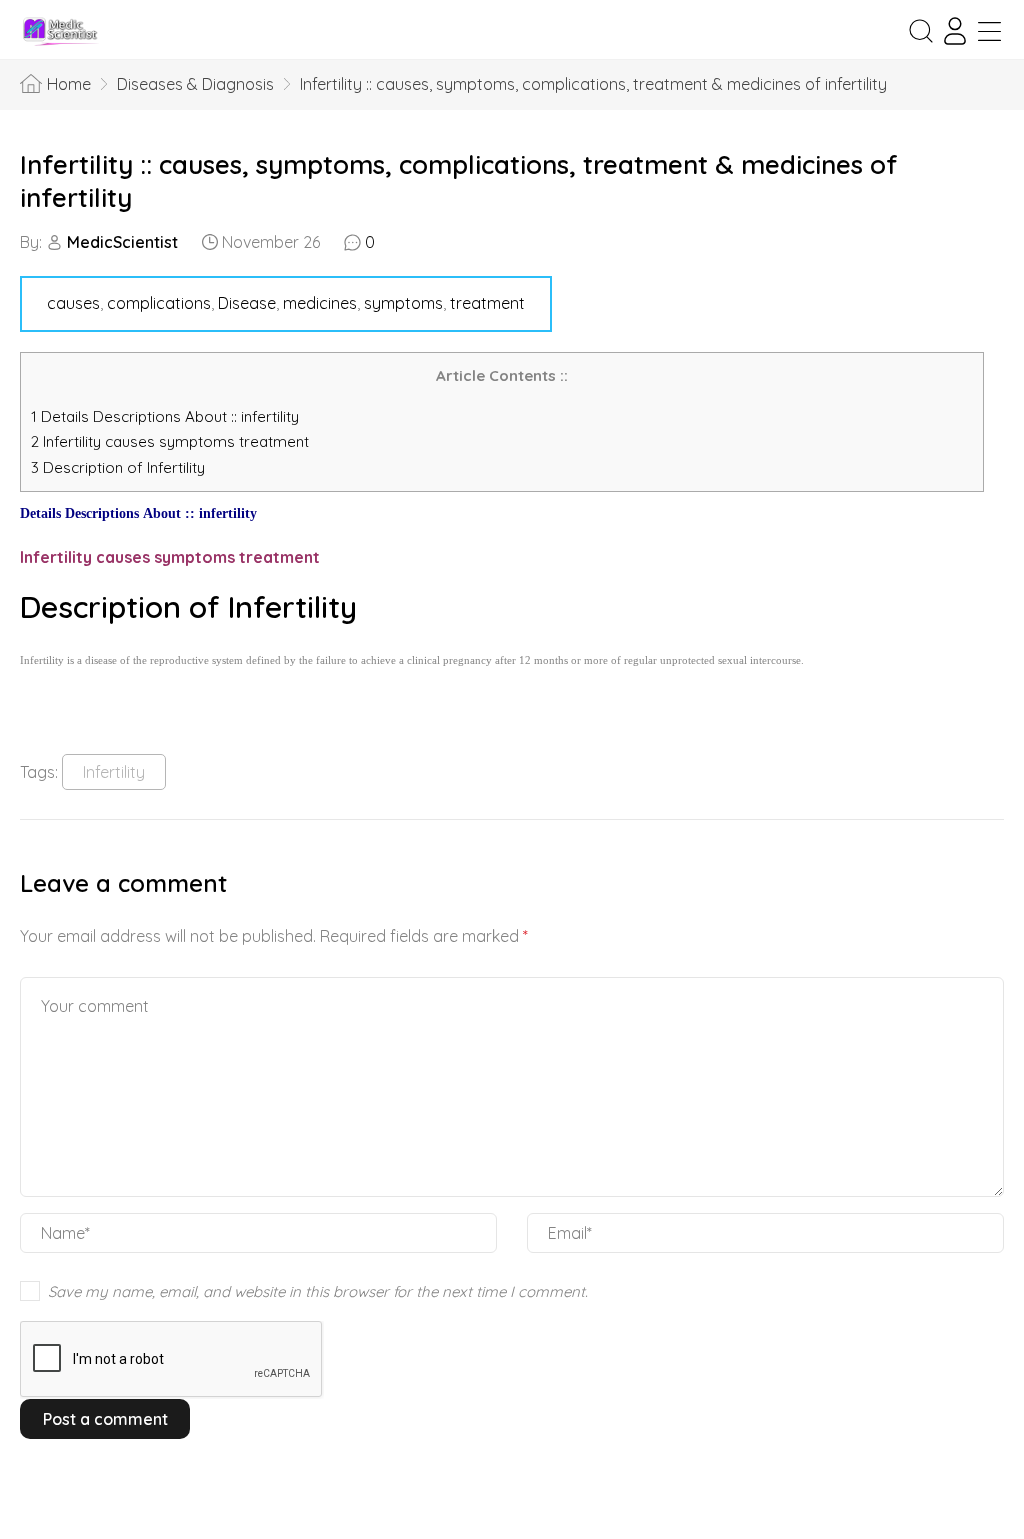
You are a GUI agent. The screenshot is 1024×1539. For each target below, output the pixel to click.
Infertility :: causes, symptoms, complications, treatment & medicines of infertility (459, 181)
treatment (487, 303)
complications (159, 303)
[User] (955, 31)
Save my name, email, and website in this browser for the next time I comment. (318, 1291)
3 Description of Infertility (118, 467)
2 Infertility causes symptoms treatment (172, 441)
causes (73, 303)
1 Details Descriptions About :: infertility (165, 416)
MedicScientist (122, 242)
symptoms (403, 303)
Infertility (114, 772)
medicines (320, 303)
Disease (247, 303)
